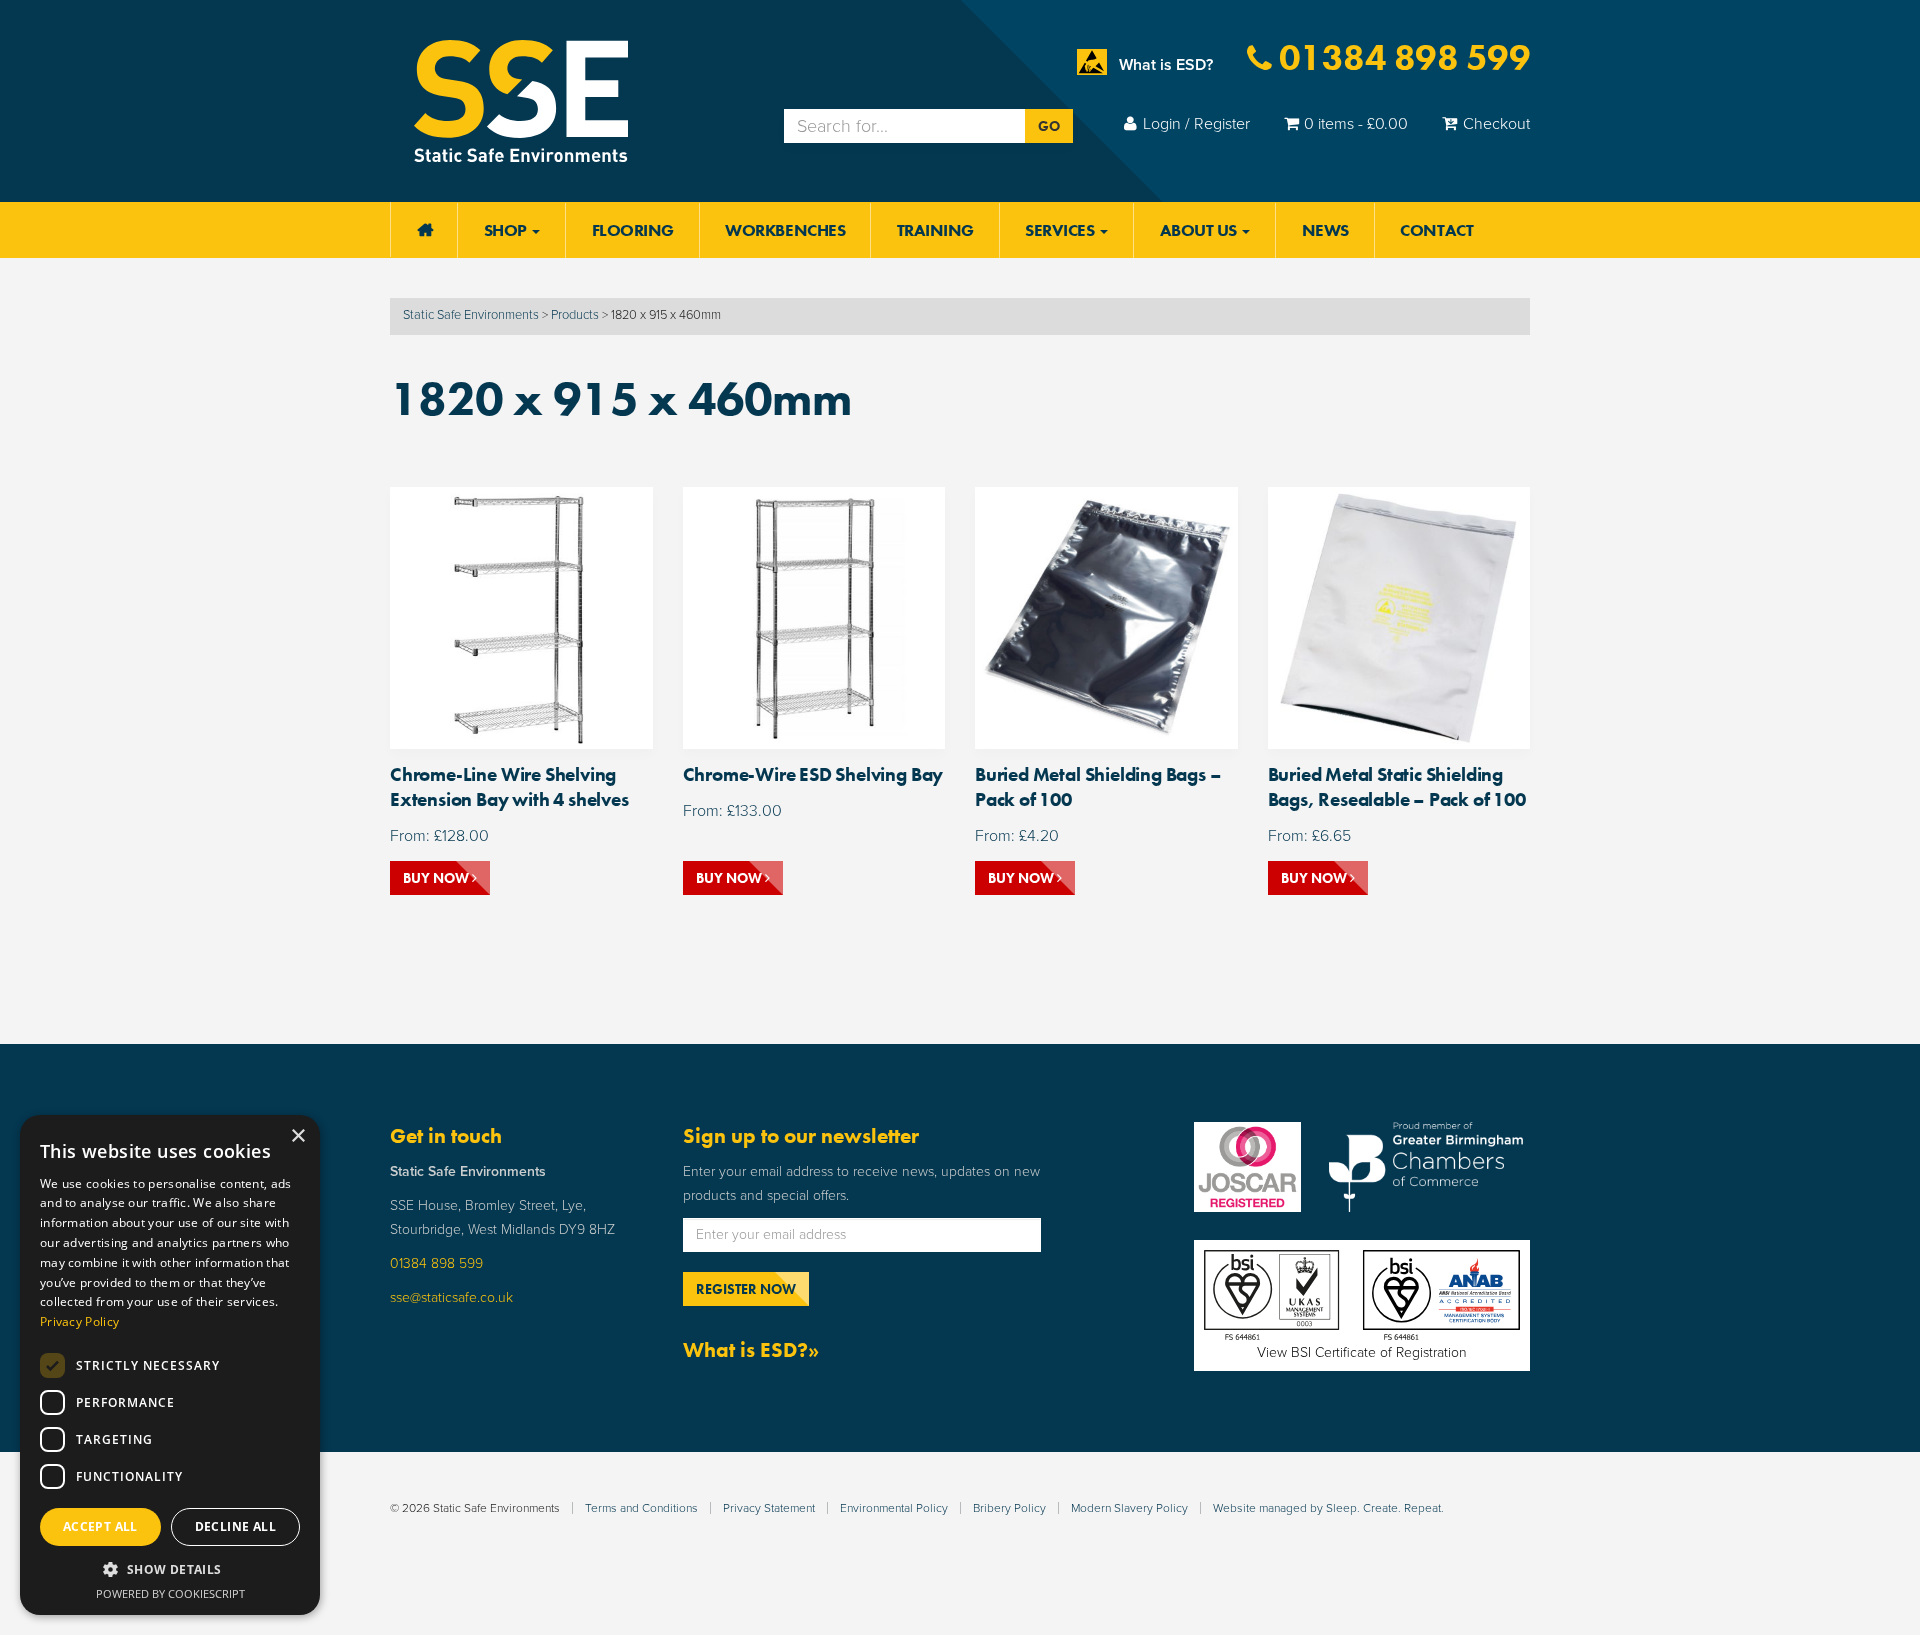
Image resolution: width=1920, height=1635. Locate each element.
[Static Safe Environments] (521, 100)
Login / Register (1196, 124)
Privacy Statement (769, 1508)
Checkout (1496, 124)
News (1325, 230)
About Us (1200, 230)
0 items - (1356, 124)
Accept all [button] (100, 1526)
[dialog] (170, 1365)
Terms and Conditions (641, 1508)
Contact (1436, 230)
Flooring (633, 230)
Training (935, 230)
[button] (170, 1570)
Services (1061, 230)
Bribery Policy (1009, 1508)
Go (1049, 126)
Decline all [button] (235, 1526)
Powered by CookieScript (170, 1593)
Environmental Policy (894, 1508)
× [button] (297, 1136)
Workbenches (785, 230)
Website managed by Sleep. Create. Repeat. (1328, 1508)
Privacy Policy (79, 1321)
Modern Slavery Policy (1129, 1508)
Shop (507, 230)
